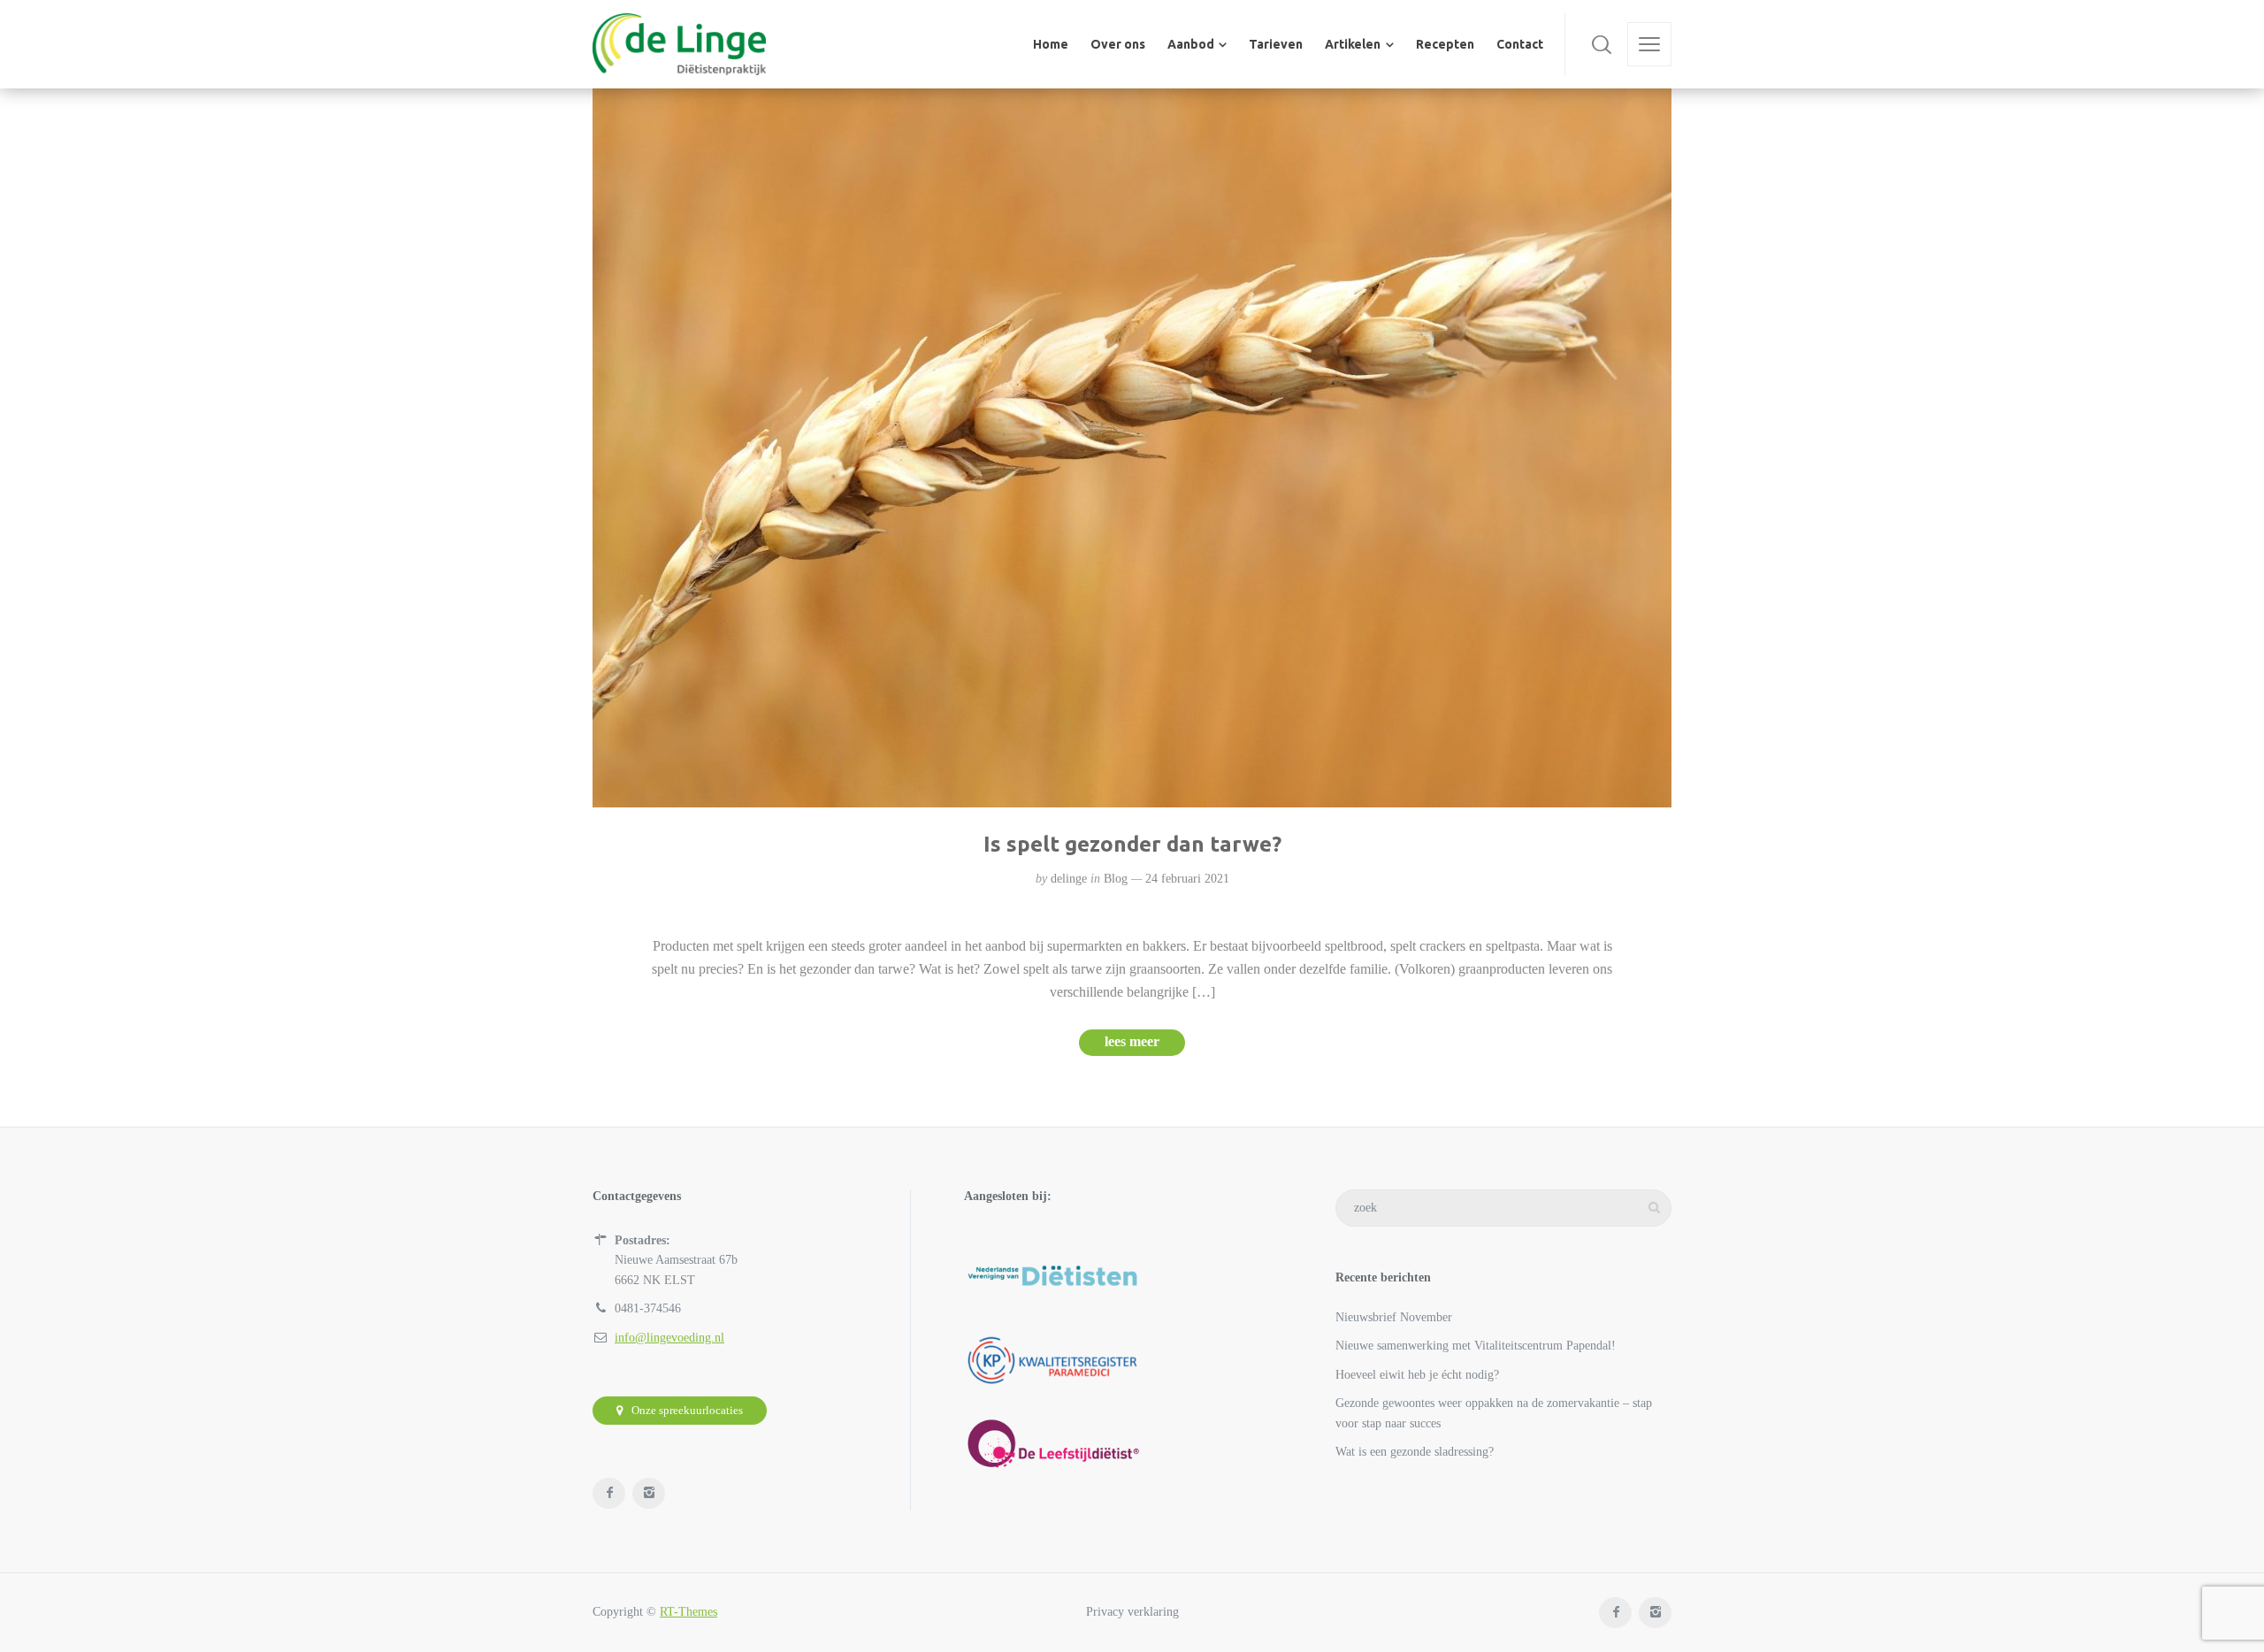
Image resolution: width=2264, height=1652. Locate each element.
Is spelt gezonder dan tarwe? (1132, 844)
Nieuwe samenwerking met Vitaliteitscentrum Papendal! (1476, 1346)
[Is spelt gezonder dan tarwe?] (1132, 448)
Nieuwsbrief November (1394, 1317)
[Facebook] (609, 1493)
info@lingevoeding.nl (669, 1338)
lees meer (1132, 1041)
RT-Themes (688, 1612)
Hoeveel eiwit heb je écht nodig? (1417, 1375)
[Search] (1602, 44)
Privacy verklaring (1132, 1612)
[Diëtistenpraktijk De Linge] (679, 44)
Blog (1116, 879)
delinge (1069, 879)
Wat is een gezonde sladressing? (1415, 1452)
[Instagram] (649, 1493)
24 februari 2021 (1187, 879)
